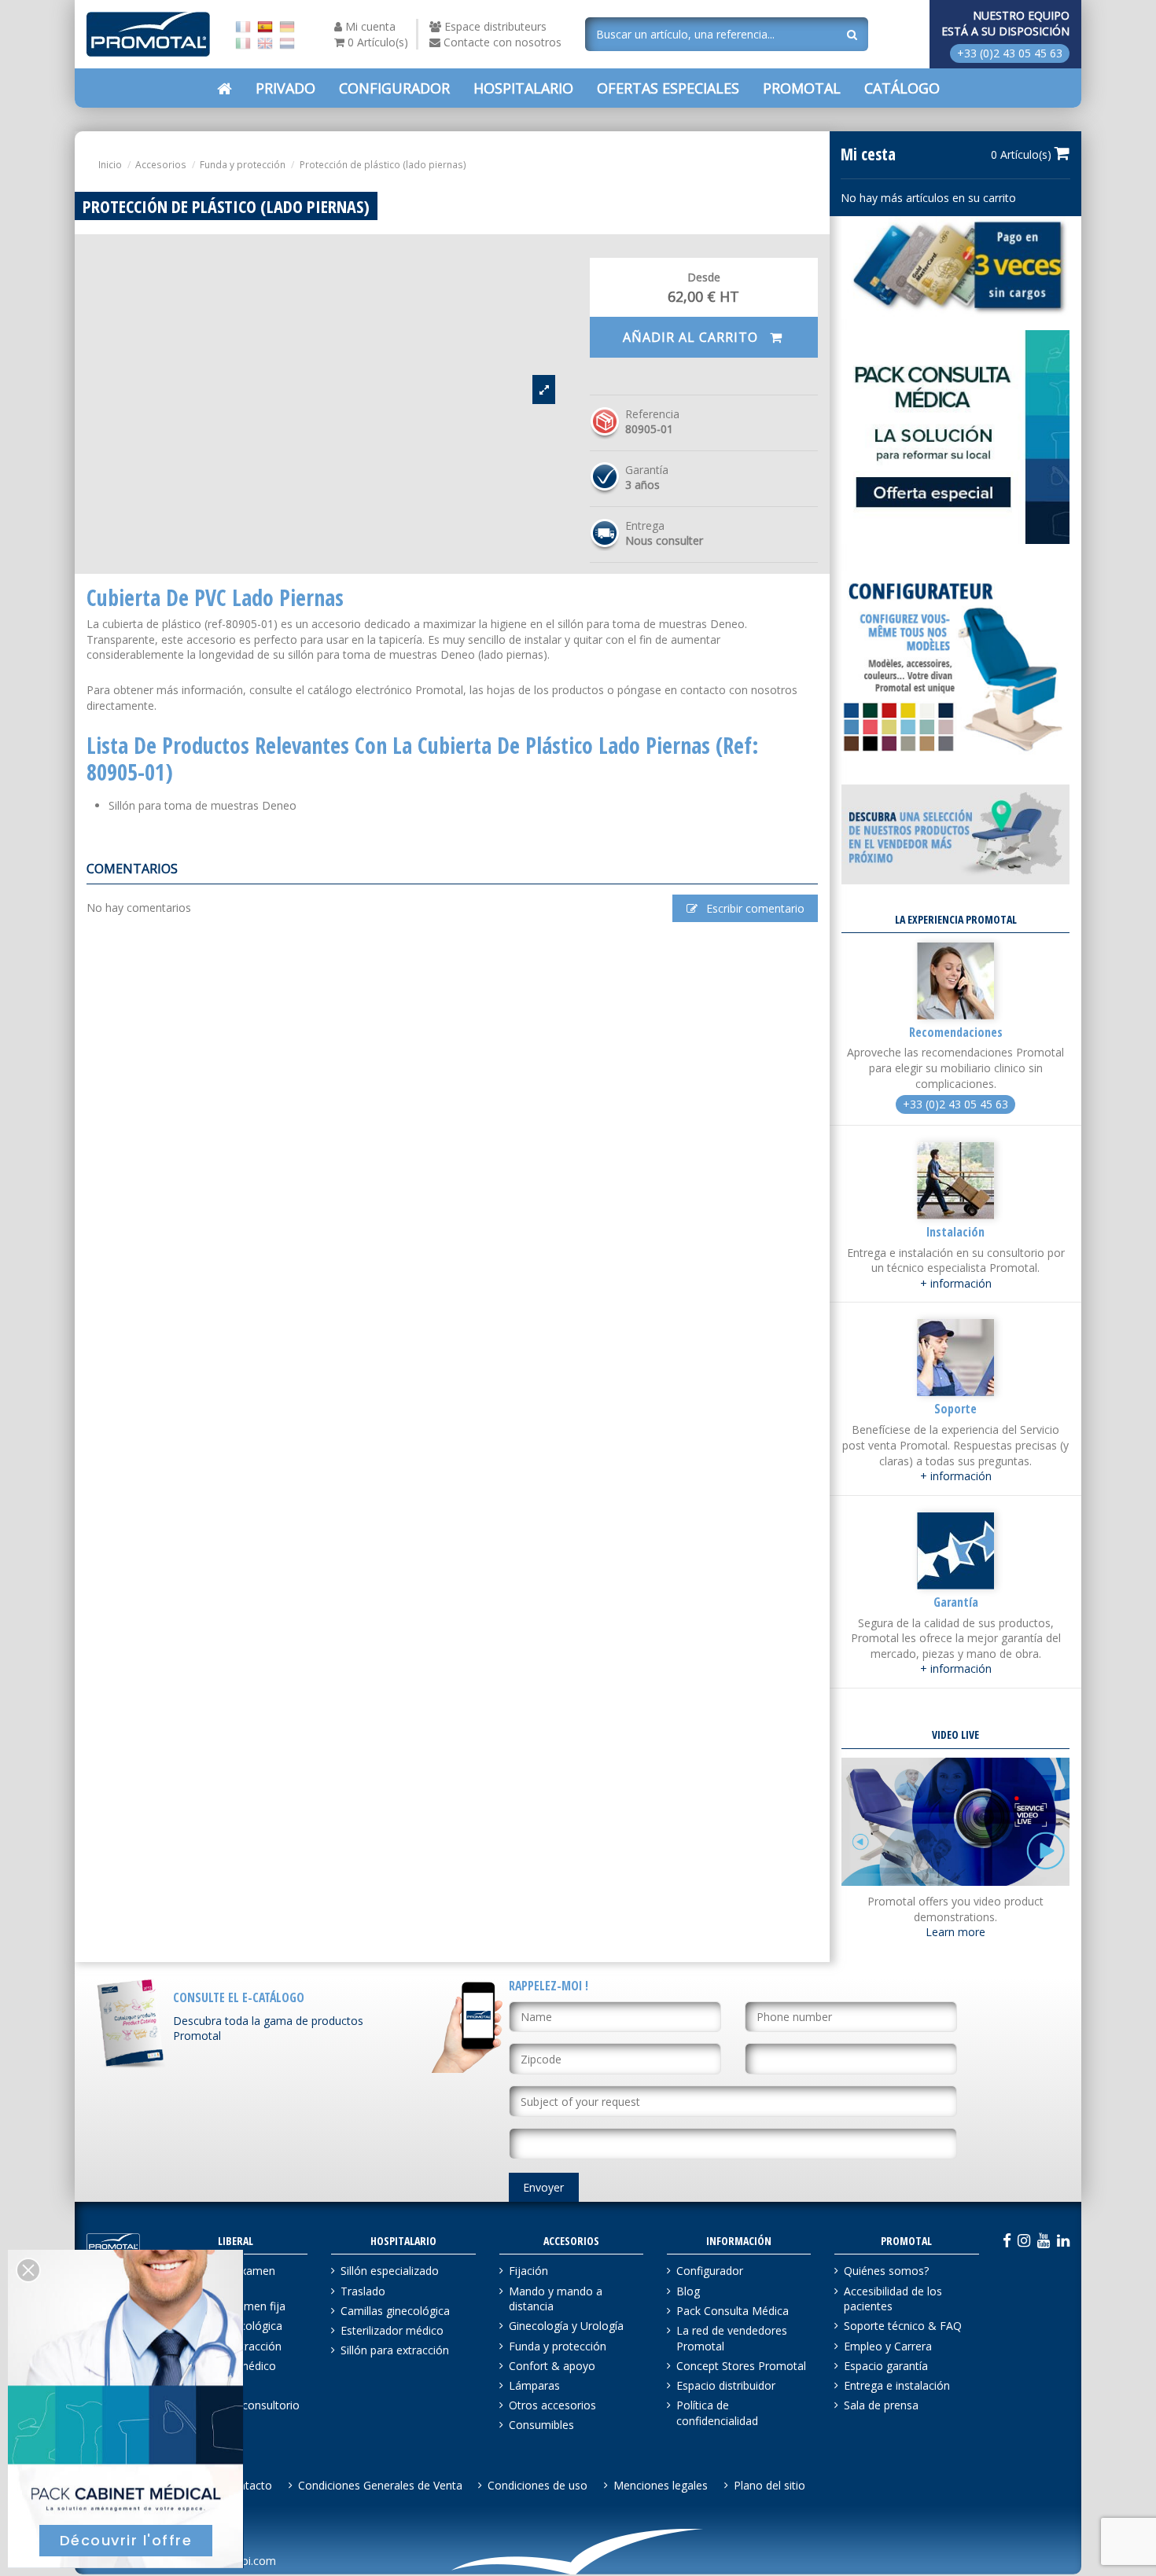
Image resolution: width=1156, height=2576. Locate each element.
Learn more (955, 1932)
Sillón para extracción (395, 2350)
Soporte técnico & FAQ (903, 2326)
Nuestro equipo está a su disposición (1005, 23)
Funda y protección (558, 2346)
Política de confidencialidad (717, 2413)
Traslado (363, 2291)
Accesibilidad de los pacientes (893, 2299)
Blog (688, 2291)
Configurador (710, 2271)
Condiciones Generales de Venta (380, 2485)
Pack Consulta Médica (733, 2311)
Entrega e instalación (897, 2385)
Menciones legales (661, 2485)
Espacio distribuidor (726, 2385)
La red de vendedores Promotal (732, 2338)
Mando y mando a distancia (556, 2299)
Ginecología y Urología (566, 2326)
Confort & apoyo (552, 2366)
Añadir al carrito (692, 337)
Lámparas (534, 2385)
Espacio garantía (886, 2366)
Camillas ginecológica (395, 2311)
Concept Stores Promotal (741, 2366)
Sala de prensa (881, 2405)
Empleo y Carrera (888, 2346)
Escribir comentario (754, 908)
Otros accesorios (552, 2405)
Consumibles (541, 2425)
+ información (956, 1283)
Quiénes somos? (886, 2271)
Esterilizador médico (392, 2330)
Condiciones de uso (538, 2485)
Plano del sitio (769, 2485)
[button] (668, 88)
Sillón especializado (390, 2271)
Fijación (528, 2271)
